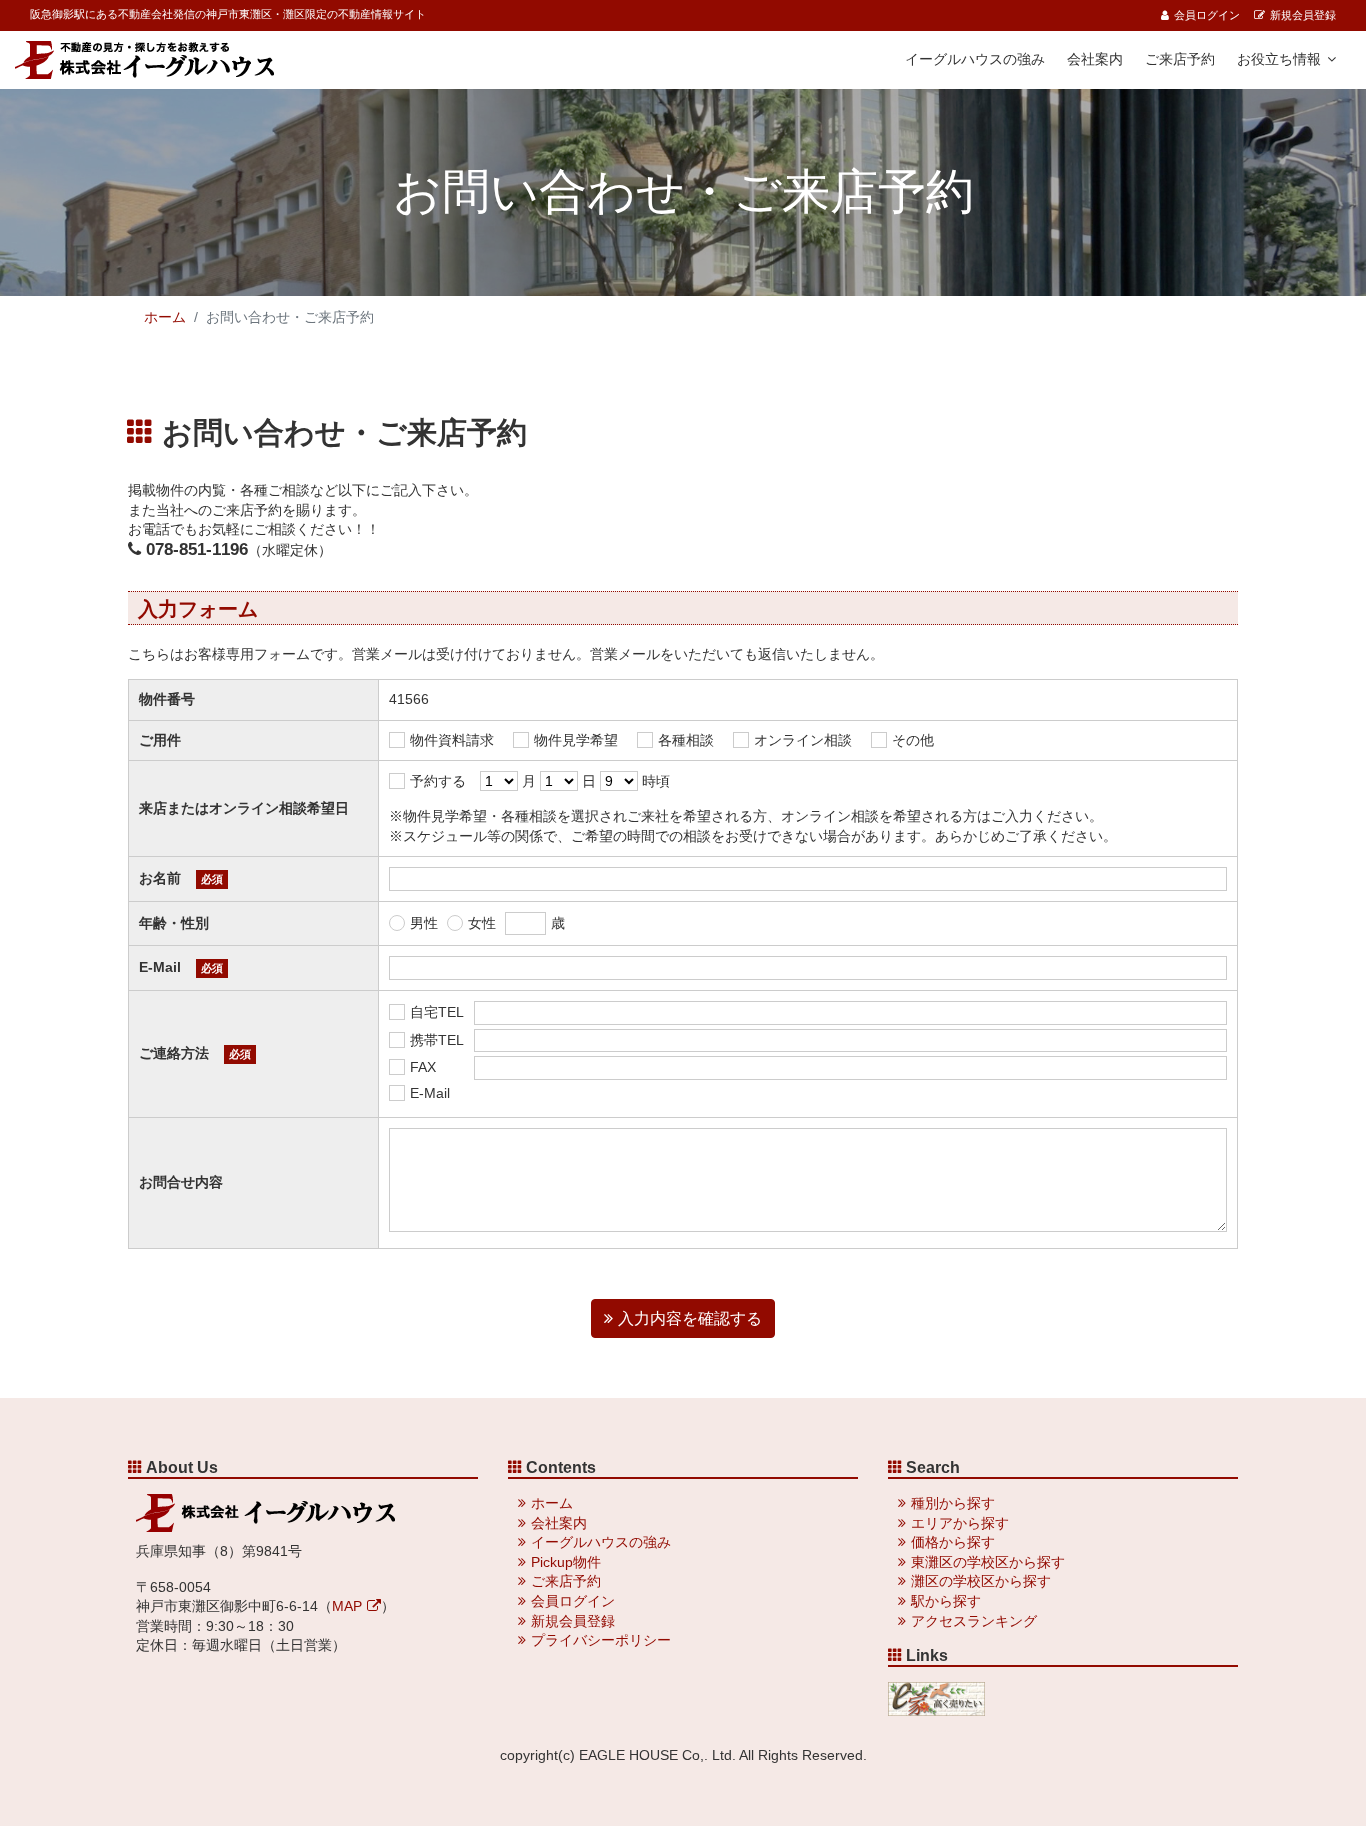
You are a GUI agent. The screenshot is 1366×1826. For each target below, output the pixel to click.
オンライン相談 (803, 740)
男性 (424, 923)
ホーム (165, 317)
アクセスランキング (974, 1621)
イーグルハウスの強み (975, 59)
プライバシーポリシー (601, 1640)
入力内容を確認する (690, 1318)
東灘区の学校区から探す (988, 1562)
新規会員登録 (1303, 15)
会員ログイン (1207, 15)
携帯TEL (437, 1040)
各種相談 (686, 740)
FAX (423, 1067)
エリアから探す (960, 1523)
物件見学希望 (576, 740)
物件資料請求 (452, 740)
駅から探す (946, 1601)
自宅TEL (437, 1012)
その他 (913, 740)
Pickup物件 (566, 1562)
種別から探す (953, 1503)
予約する (438, 781)
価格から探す (953, 1542)
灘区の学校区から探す (981, 1581)
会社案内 (1095, 59)
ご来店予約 (1180, 59)
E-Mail (430, 1093)
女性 (482, 923)
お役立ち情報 (1279, 59)
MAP (347, 1606)
